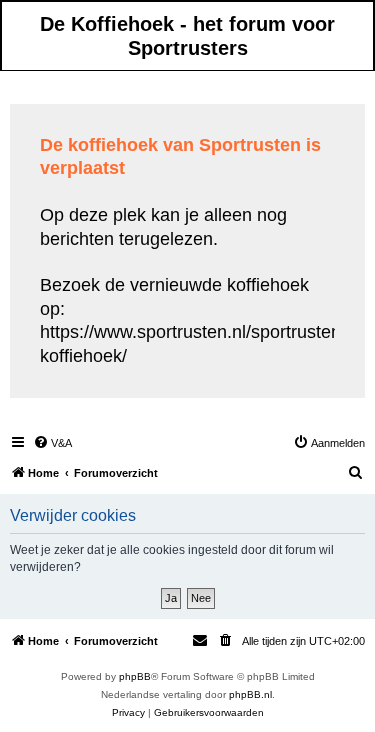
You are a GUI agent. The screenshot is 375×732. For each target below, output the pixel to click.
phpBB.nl (250, 694)
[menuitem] (52, 443)
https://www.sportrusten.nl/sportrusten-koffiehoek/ (193, 343)
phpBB (135, 676)
